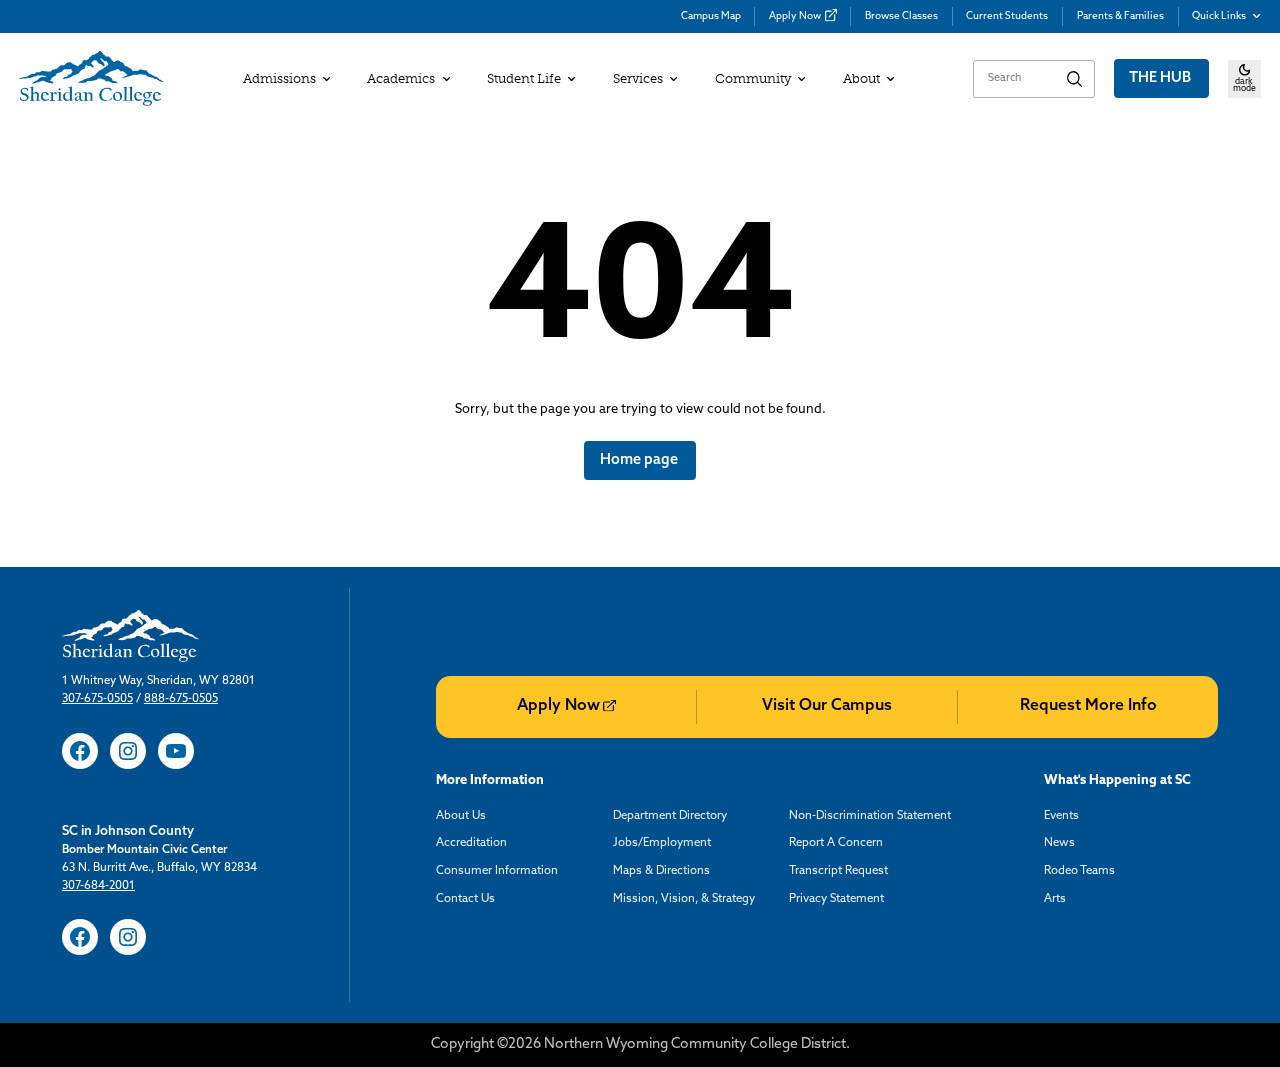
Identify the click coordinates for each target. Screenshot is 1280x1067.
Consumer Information (497, 871)
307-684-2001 (98, 886)
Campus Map (711, 16)
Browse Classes (901, 16)
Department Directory (670, 816)
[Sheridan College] (91, 79)
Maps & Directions (661, 871)
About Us (461, 816)
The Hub (1161, 78)
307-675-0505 (97, 699)
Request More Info (1088, 706)
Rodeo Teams (1079, 871)
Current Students (1007, 16)
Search (1075, 79)
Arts (1055, 899)
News (1059, 843)
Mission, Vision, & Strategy (684, 899)
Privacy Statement (836, 899)
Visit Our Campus (827, 706)
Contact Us (465, 899)
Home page (640, 460)
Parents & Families (1120, 16)
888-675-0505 (181, 699)
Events (1061, 816)
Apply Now (795, 16)
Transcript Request (838, 871)
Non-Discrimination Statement (870, 816)
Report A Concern (836, 843)
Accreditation (471, 843)
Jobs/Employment (662, 843)
